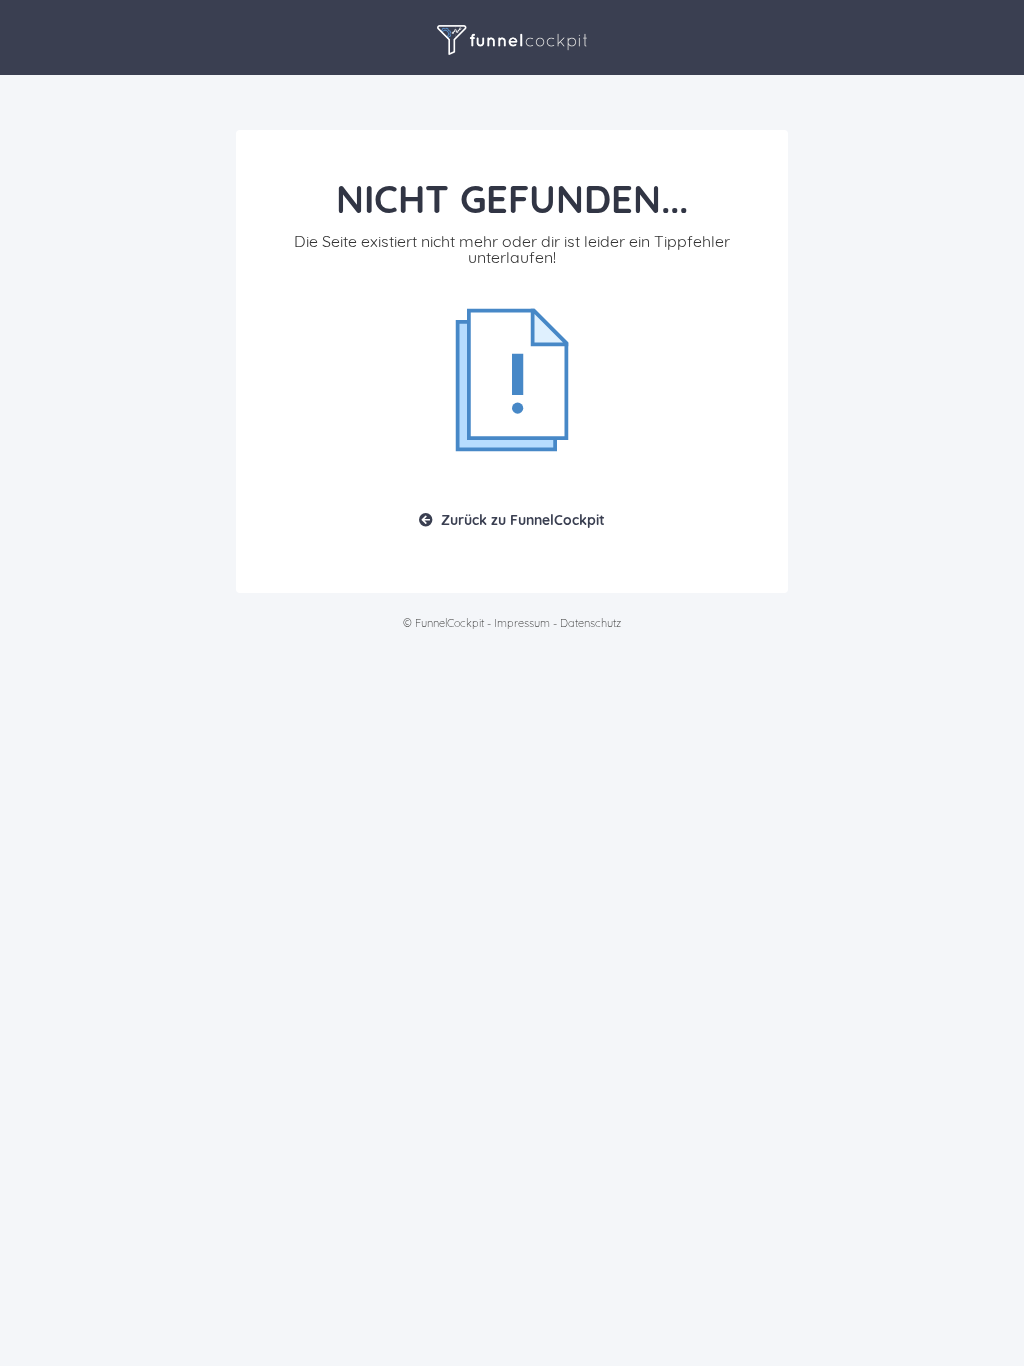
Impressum (522, 623)
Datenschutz (590, 623)
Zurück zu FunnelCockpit (523, 520)
